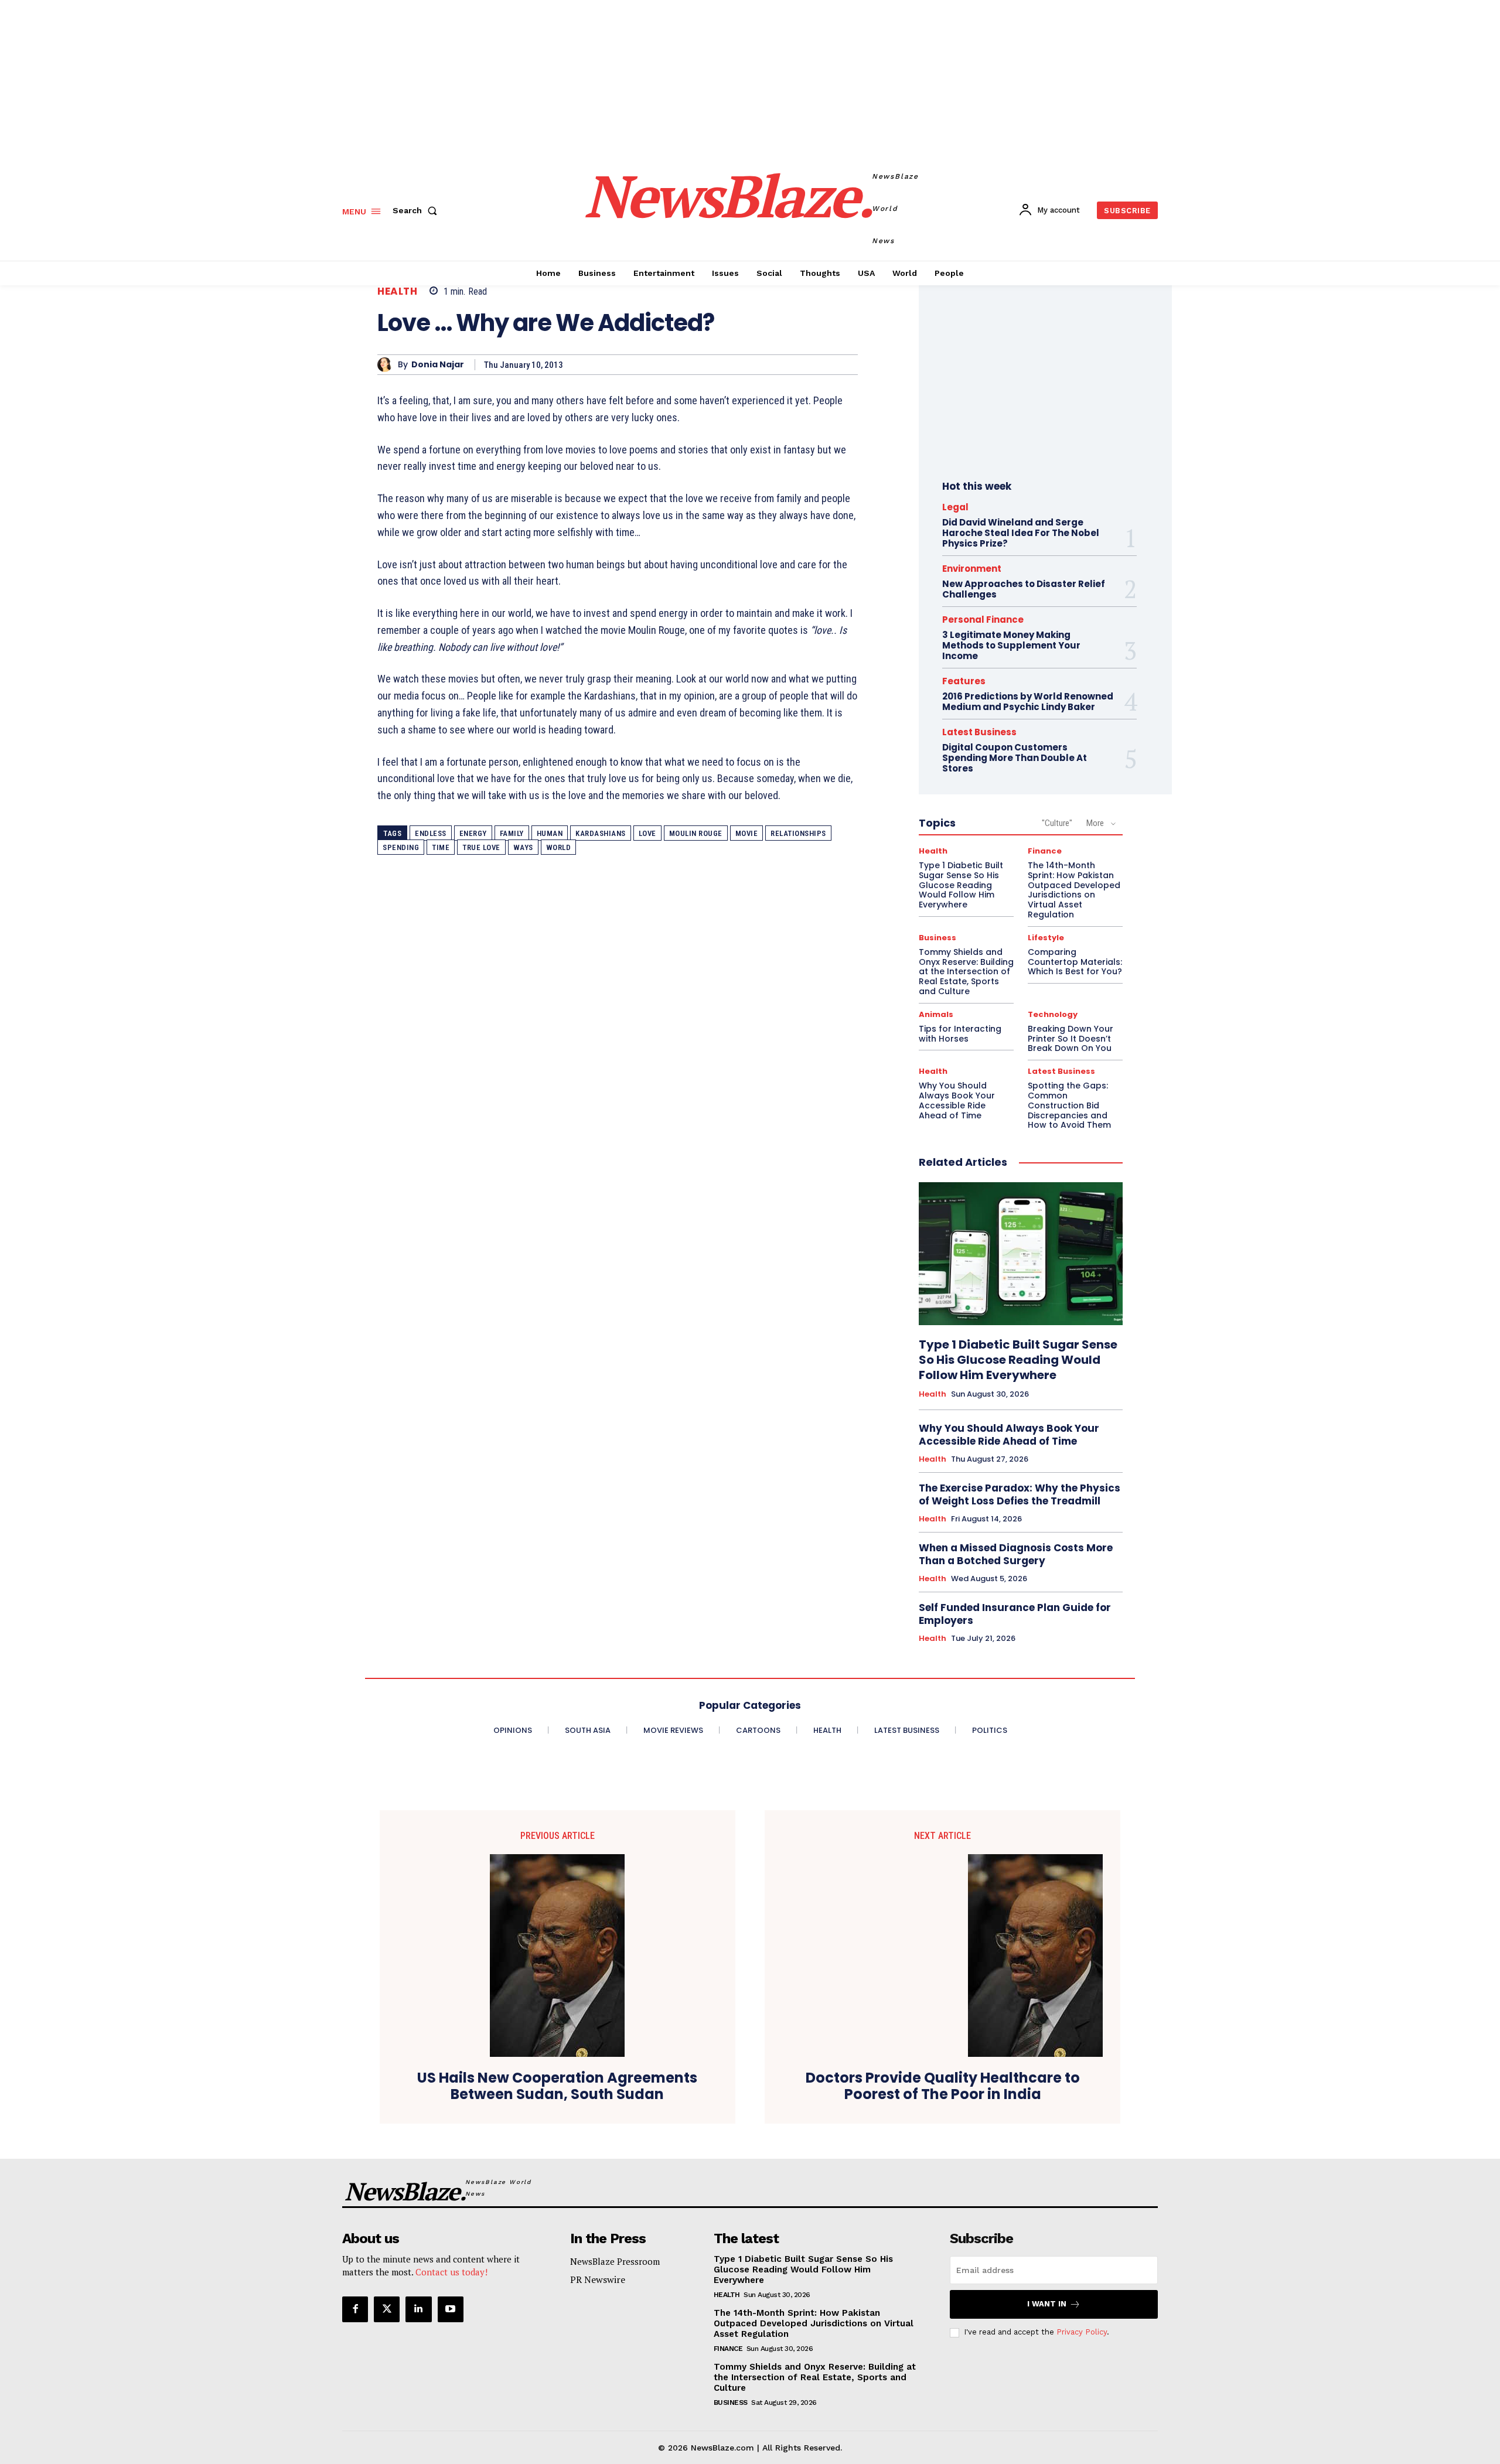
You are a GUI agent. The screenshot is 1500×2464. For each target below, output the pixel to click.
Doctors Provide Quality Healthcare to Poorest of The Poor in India (943, 2087)
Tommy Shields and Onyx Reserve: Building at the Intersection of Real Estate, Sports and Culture (966, 972)
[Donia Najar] (388, 365)
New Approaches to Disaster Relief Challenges (1024, 589)
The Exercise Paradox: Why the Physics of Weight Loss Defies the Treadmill (1020, 1494)
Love (647, 833)
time (441, 847)
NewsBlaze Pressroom (615, 2261)
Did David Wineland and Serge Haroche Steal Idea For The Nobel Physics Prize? (1021, 533)
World (559, 847)
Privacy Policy (1082, 2332)
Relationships (798, 833)
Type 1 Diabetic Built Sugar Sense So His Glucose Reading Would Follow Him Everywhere (961, 885)
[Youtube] (451, 2309)
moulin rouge (696, 833)
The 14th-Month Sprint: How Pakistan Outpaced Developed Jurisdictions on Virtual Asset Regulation (1074, 890)
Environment (972, 569)
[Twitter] (387, 2309)
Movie (747, 833)
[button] (417, 210)
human (550, 833)
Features (964, 681)
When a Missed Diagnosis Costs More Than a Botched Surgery (1016, 1554)
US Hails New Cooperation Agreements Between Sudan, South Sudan (557, 2087)
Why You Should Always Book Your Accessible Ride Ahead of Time (957, 1100)
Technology (1053, 1014)
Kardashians (601, 833)
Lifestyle (1046, 938)
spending (401, 847)
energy (473, 833)
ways (523, 847)
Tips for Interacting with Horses (960, 1034)
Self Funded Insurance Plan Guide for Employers (1015, 1614)
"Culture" (1057, 823)
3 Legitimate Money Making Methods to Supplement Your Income (1011, 645)
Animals (936, 1014)
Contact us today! (451, 2272)
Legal (955, 507)
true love (481, 847)
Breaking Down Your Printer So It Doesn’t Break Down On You (1071, 1039)
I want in (1047, 2304)
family (512, 833)
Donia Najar (438, 365)
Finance (1045, 851)
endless (431, 833)
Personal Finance (983, 620)
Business (937, 938)
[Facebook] (355, 2309)
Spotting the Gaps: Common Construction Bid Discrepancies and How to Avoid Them (1069, 1105)
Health (397, 291)
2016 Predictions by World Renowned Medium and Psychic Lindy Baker (1028, 702)
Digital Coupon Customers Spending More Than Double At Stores (1015, 758)
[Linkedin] (418, 2309)
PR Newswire (598, 2279)
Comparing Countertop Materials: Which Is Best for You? (1075, 962)
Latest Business (979, 732)
